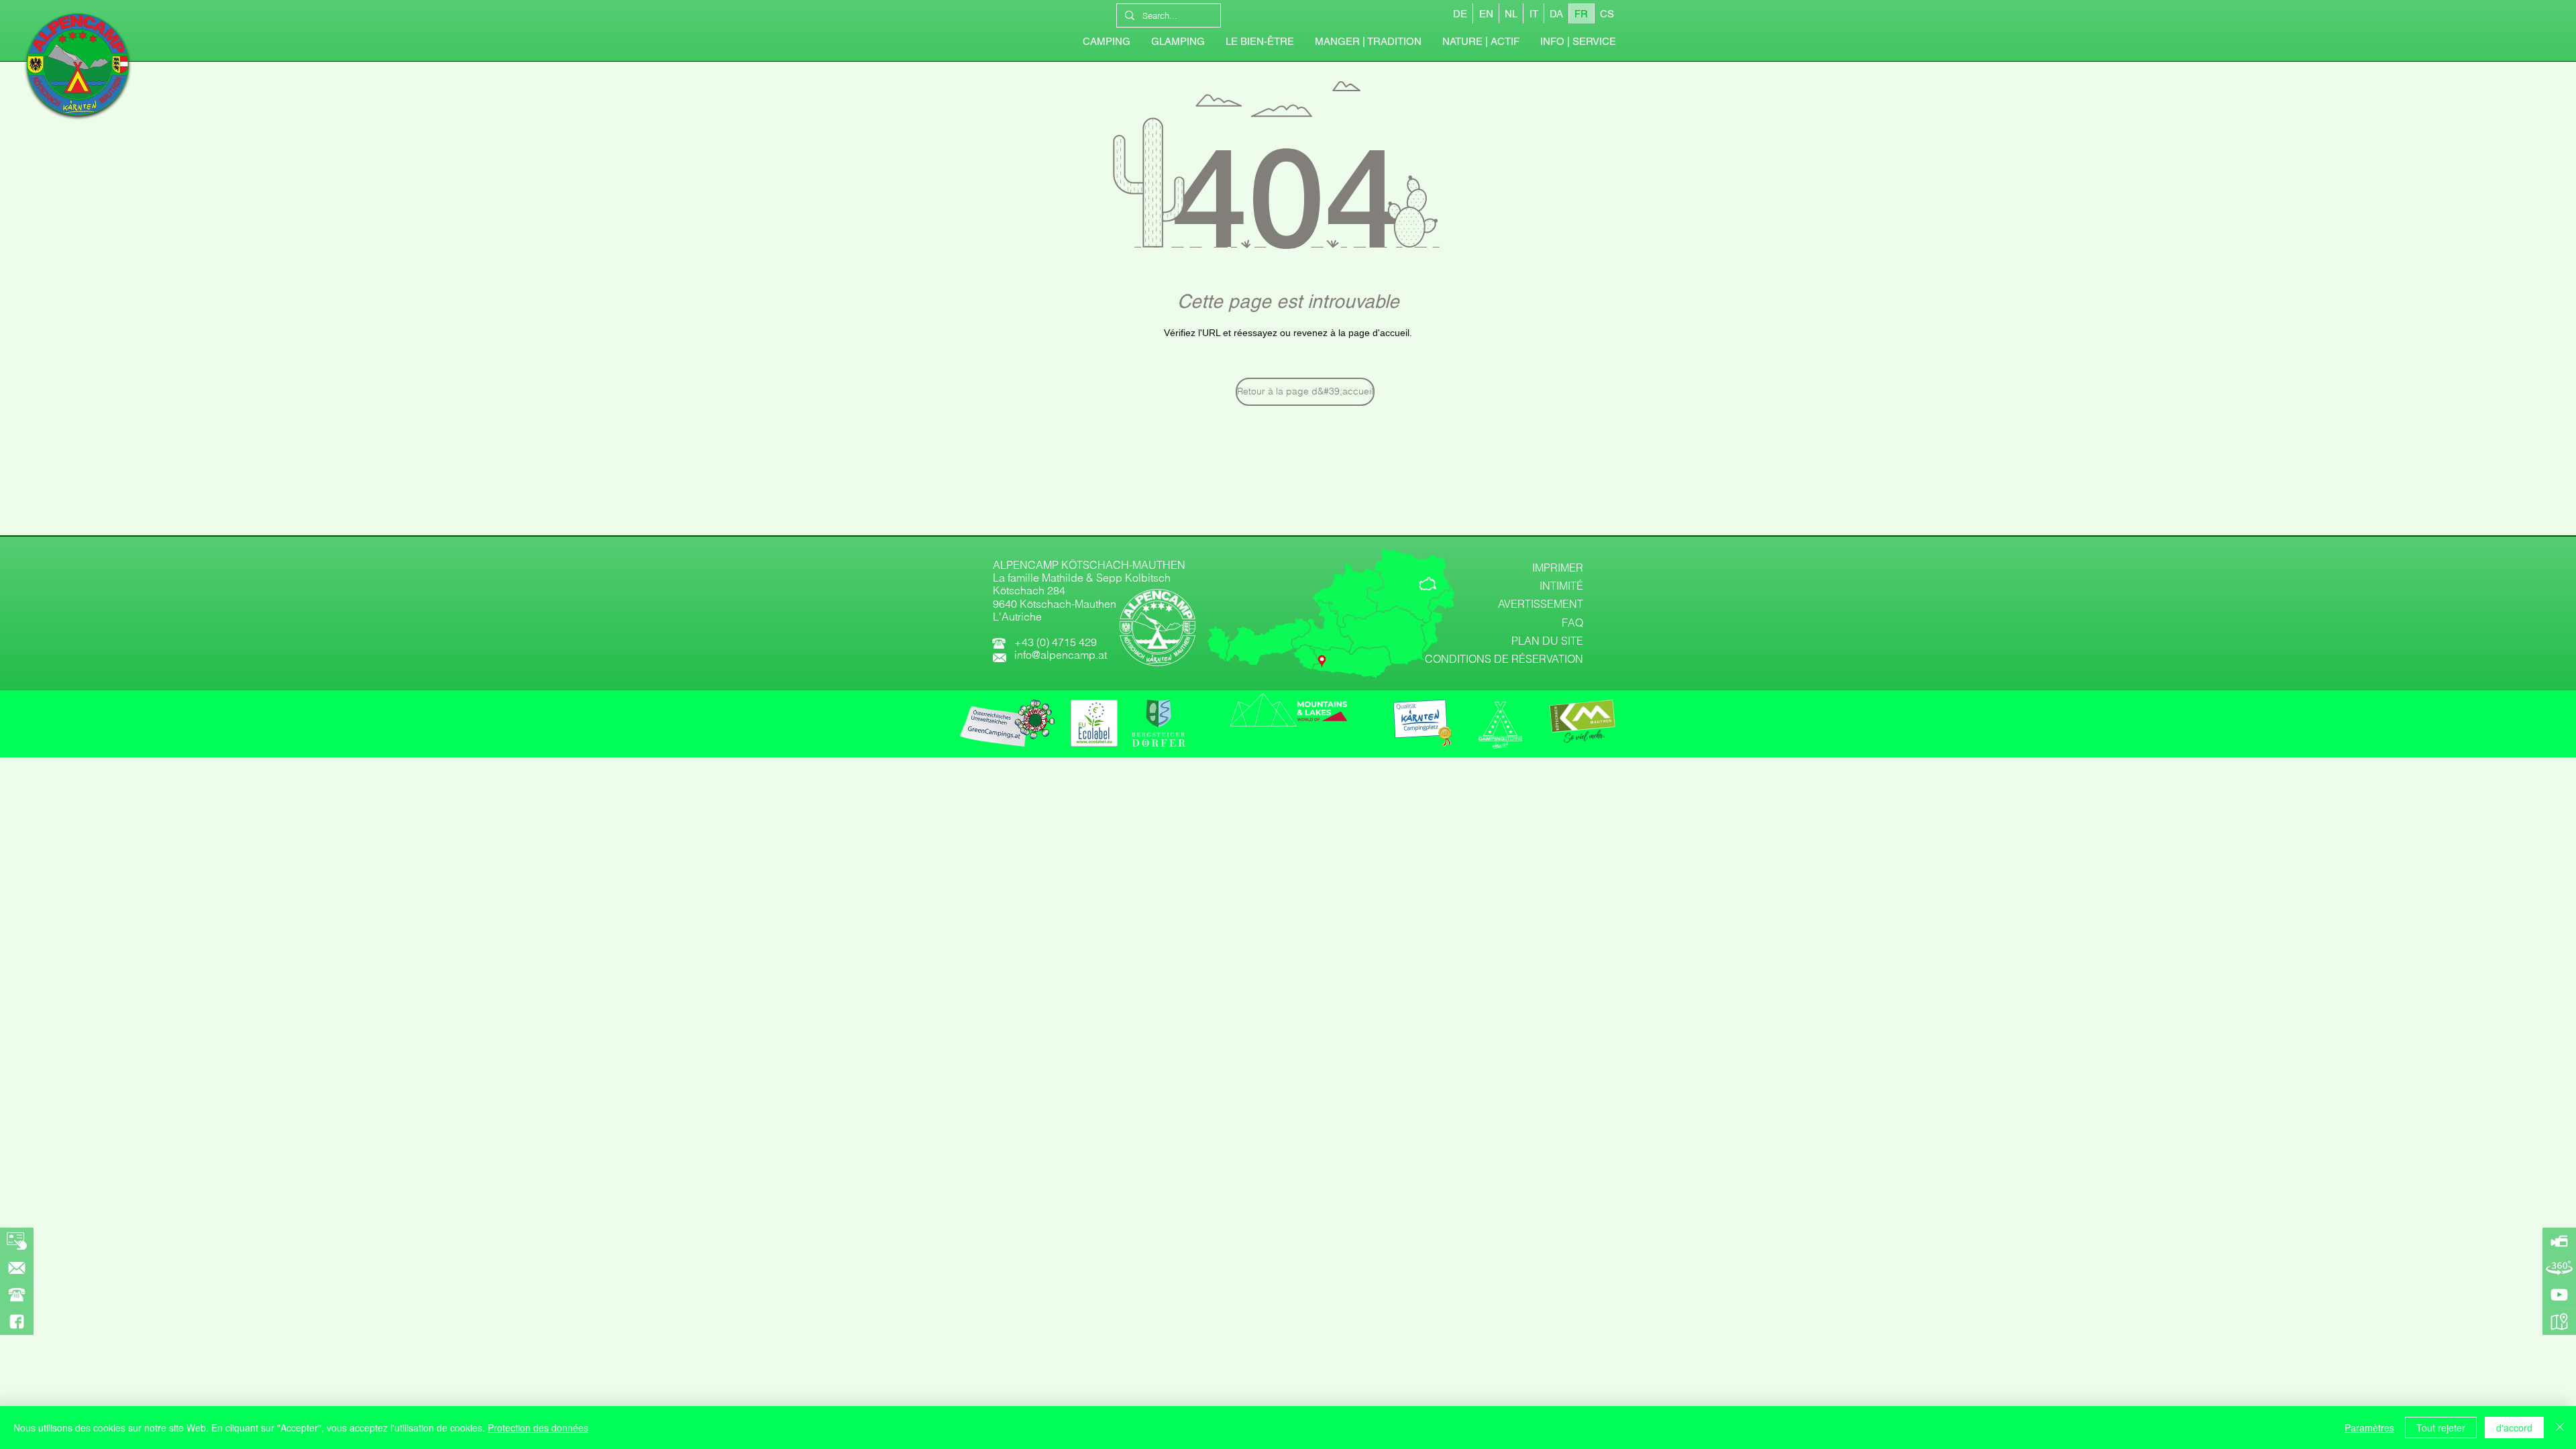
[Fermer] (2560, 1428)
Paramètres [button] (2369, 1428)
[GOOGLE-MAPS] (2559, 1322)
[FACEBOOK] (17, 1322)
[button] (1578, 42)
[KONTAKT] (17, 1268)
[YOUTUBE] (2559, 1295)
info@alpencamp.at (1061, 655)
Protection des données (538, 1428)
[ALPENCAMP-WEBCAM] (2559, 1241)
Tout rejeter (2441, 1428)
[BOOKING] (17, 1241)
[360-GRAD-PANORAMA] (2559, 1268)
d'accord (2514, 1428)
